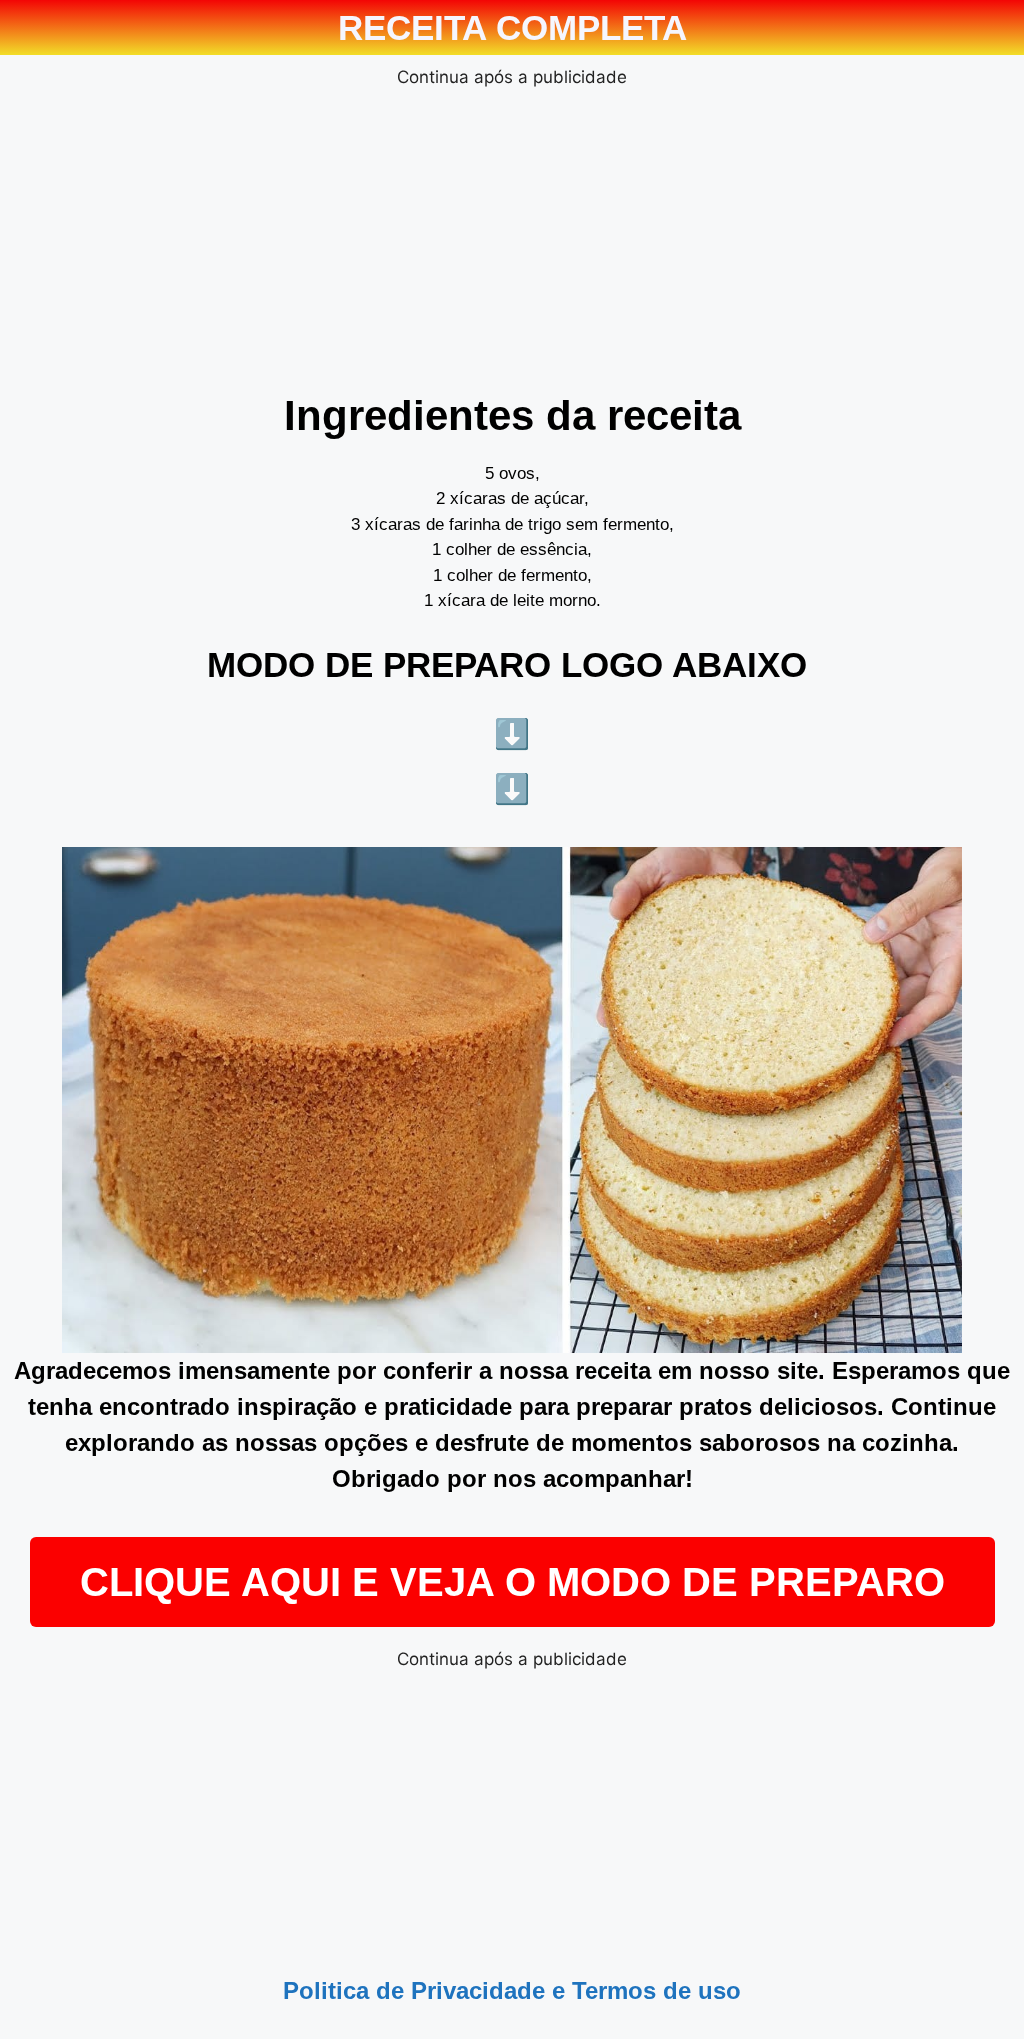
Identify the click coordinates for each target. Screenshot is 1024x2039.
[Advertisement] (512, 231)
